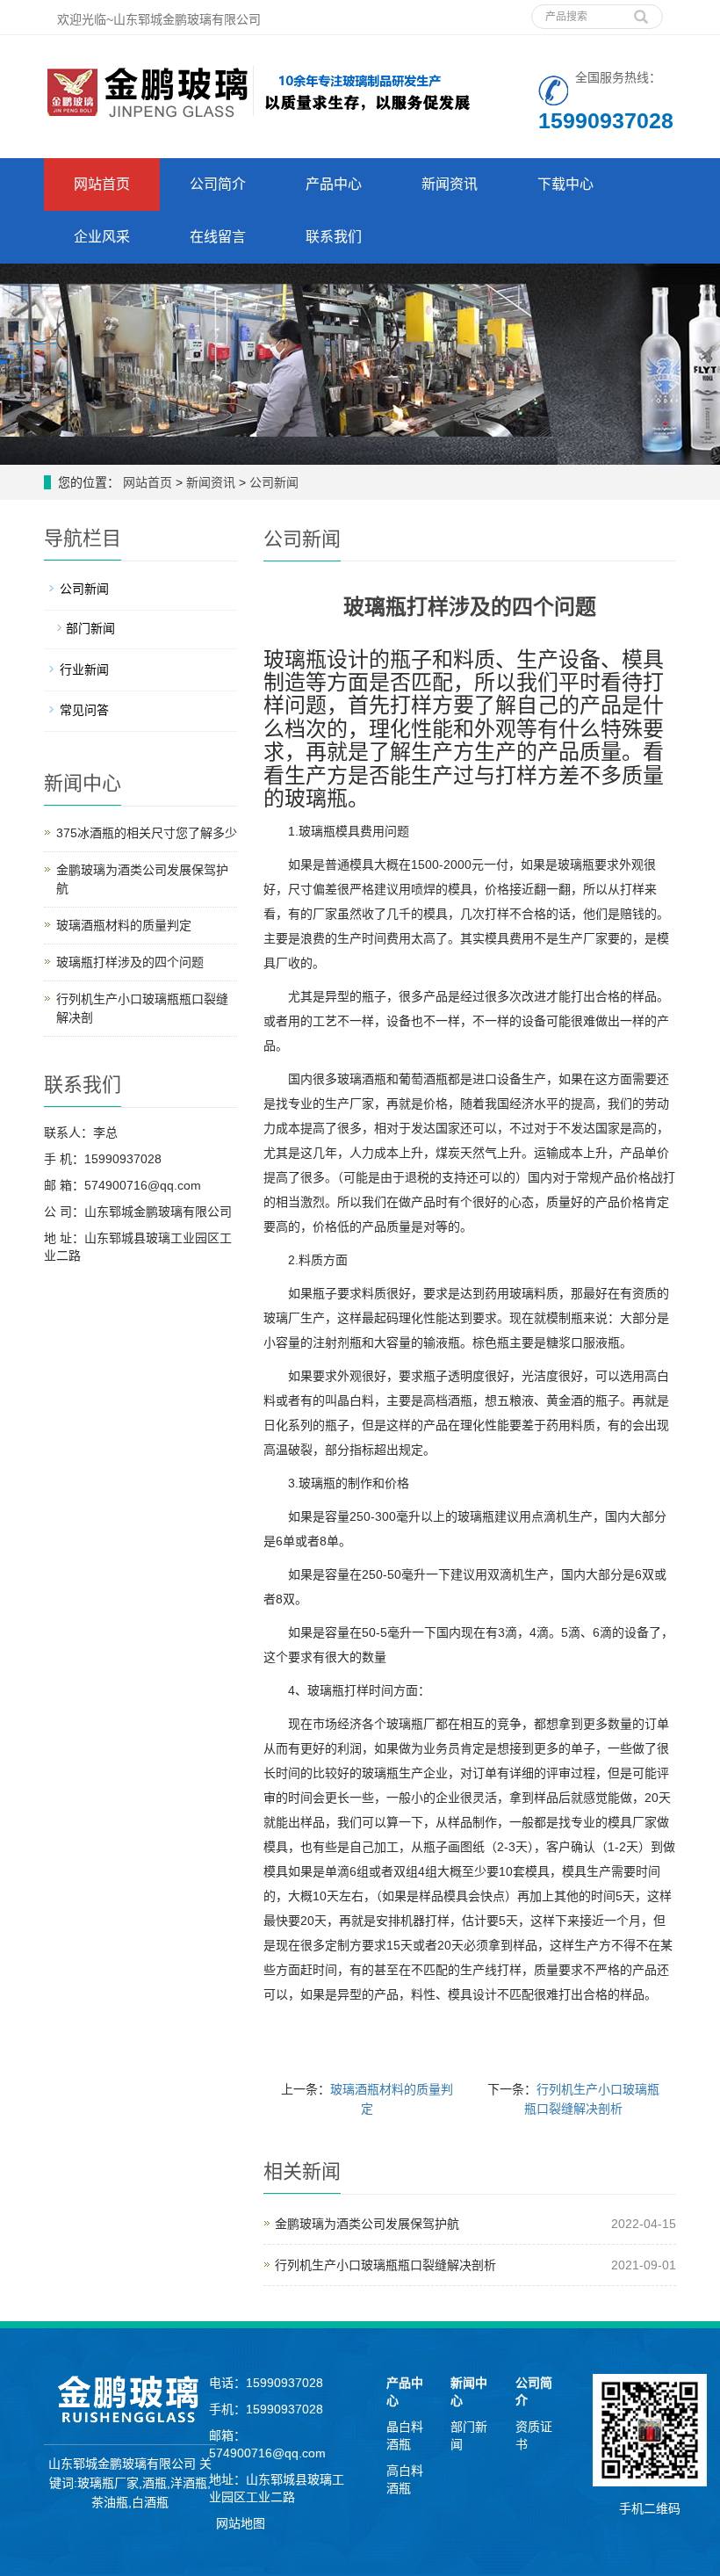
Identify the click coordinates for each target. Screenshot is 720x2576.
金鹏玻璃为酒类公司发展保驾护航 (367, 2224)
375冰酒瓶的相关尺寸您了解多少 (147, 833)
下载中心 (565, 184)
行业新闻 (84, 669)
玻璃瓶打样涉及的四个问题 (130, 962)
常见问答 (84, 710)
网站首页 (102, 184)
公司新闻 (272, 482)
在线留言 (218, 237)
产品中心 (334, 184)
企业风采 (102, 237)
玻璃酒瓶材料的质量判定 (124, 925)
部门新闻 (90, 628)
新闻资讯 (450, 184)
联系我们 (334, 237)
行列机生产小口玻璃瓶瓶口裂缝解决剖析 (385, 2265)
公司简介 (218, 184)
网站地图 (241, 2523)
